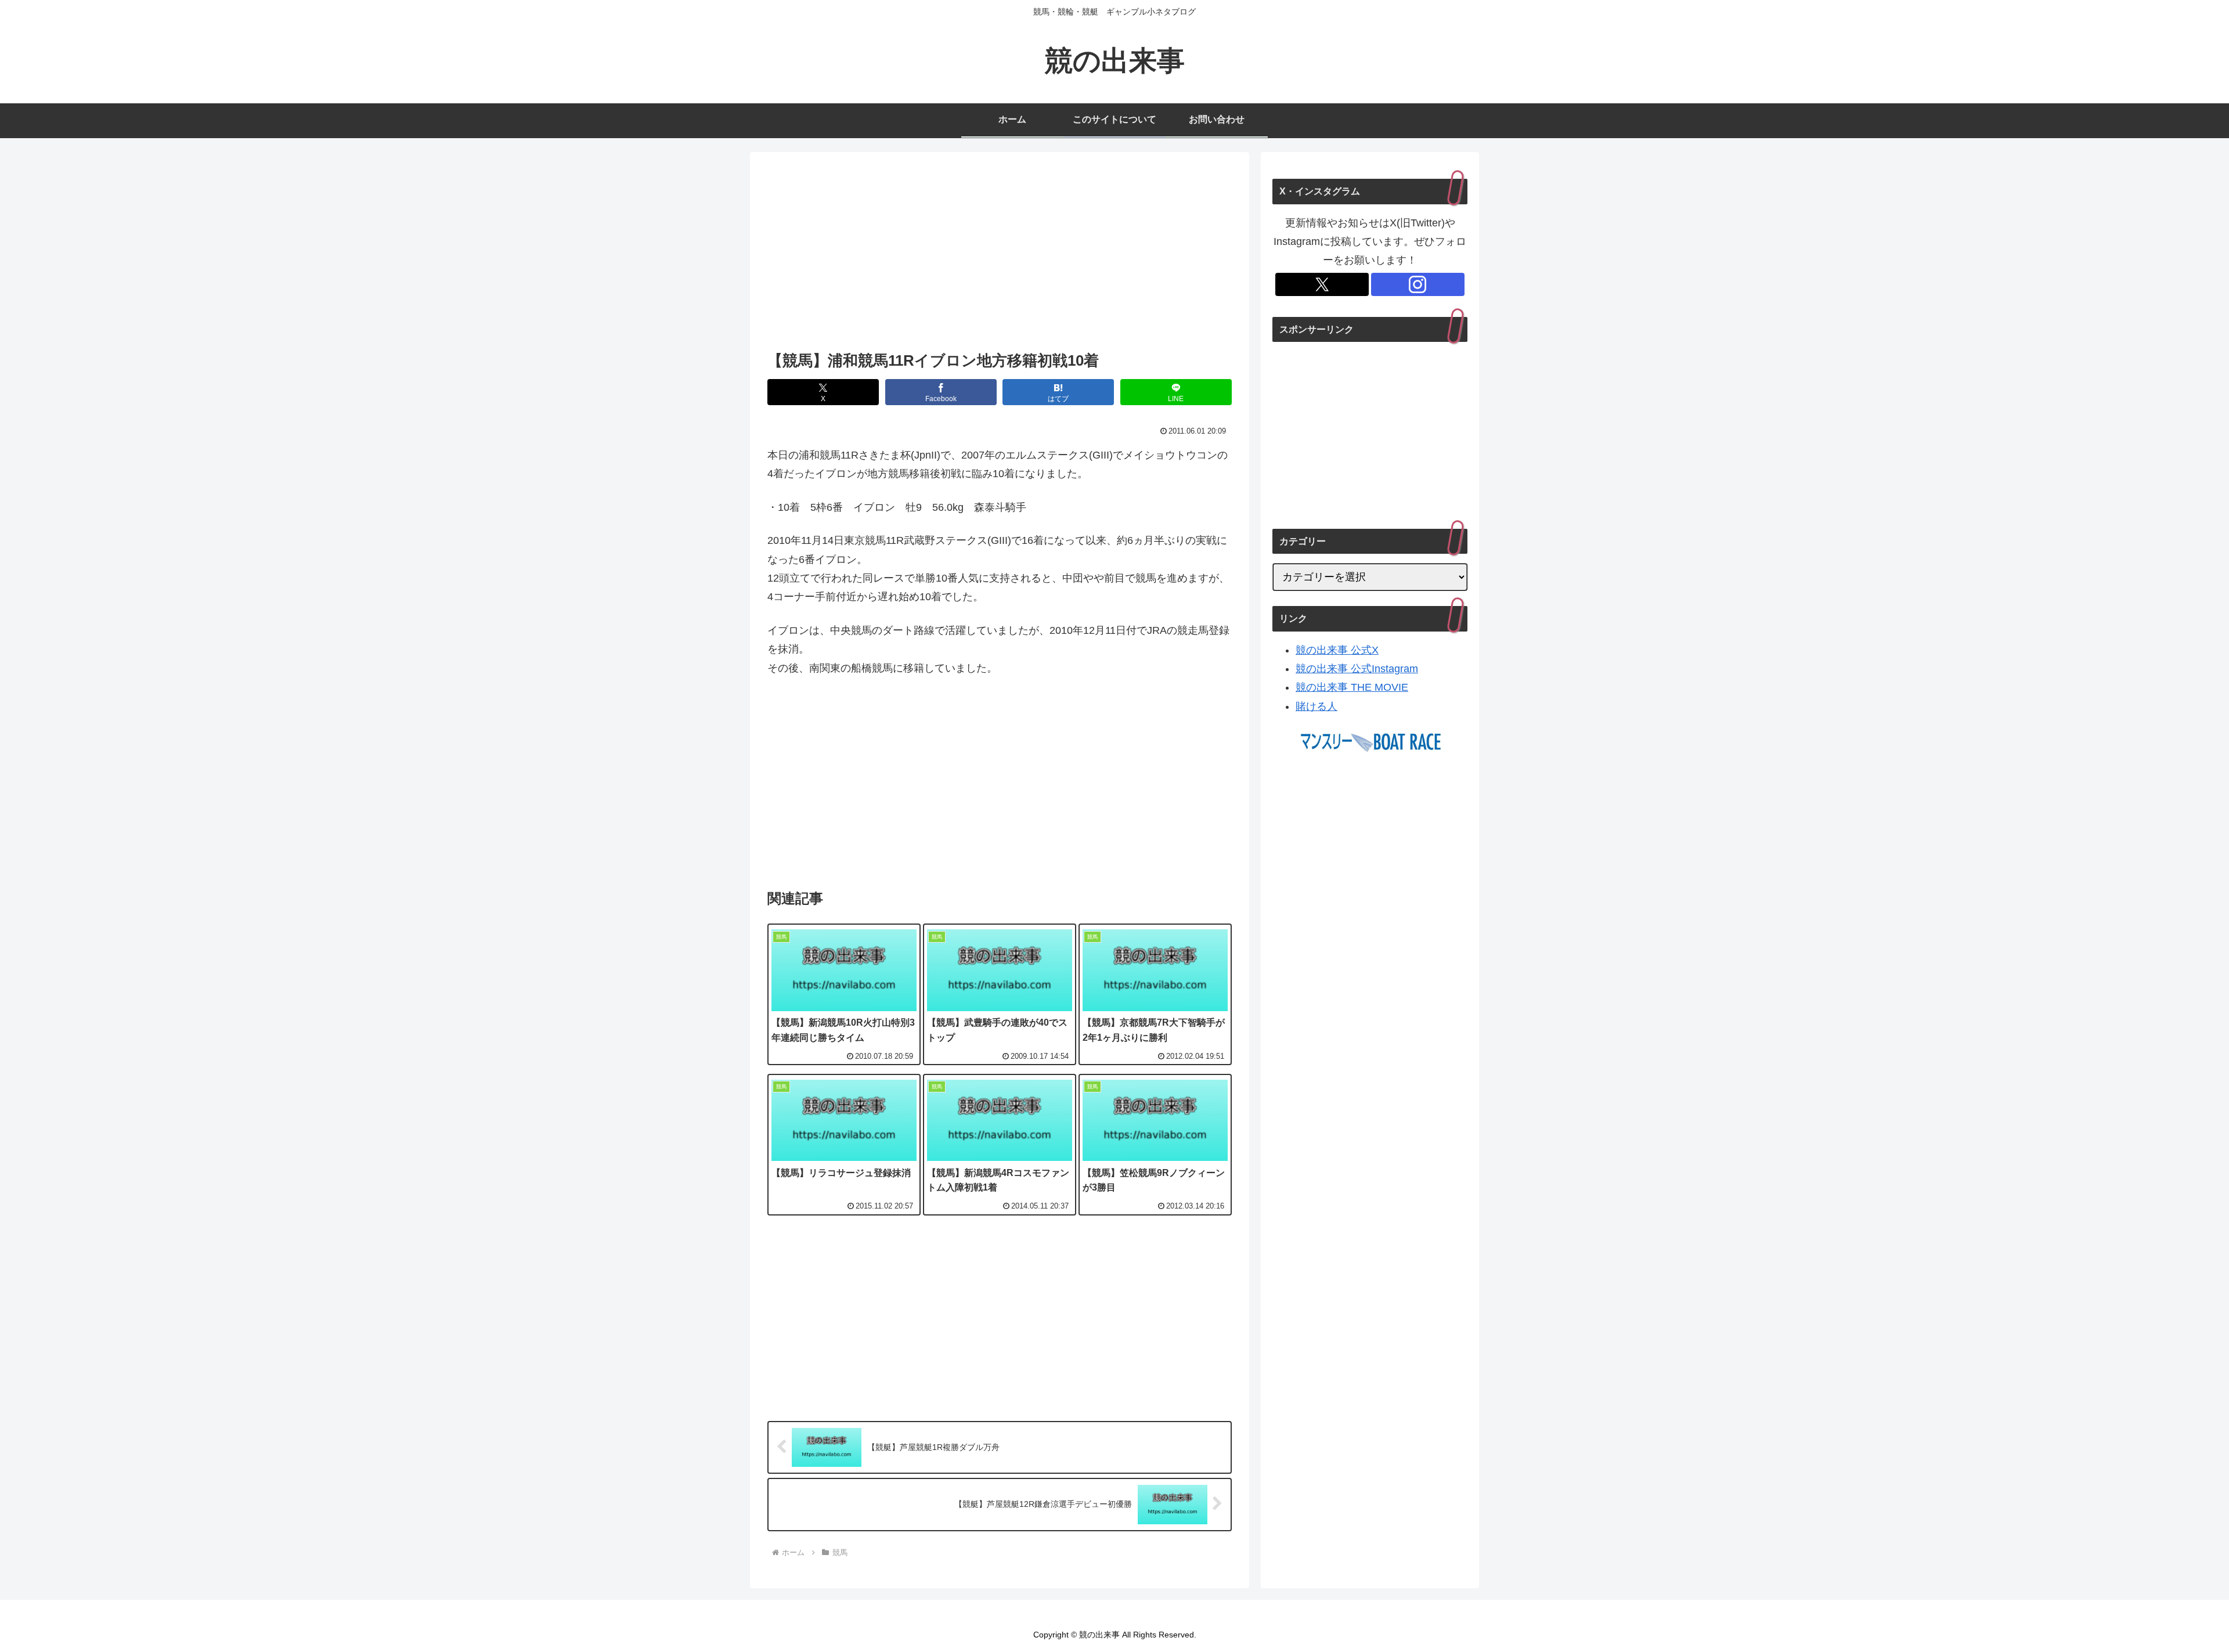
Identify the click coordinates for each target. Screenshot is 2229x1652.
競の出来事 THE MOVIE (1352, 687)
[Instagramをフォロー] (1418, 284)
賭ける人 (1317, 706)
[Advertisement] (1000, 255)
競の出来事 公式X (1337, 650)
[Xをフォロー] (1322, 284)
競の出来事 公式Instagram (1357, 669)
